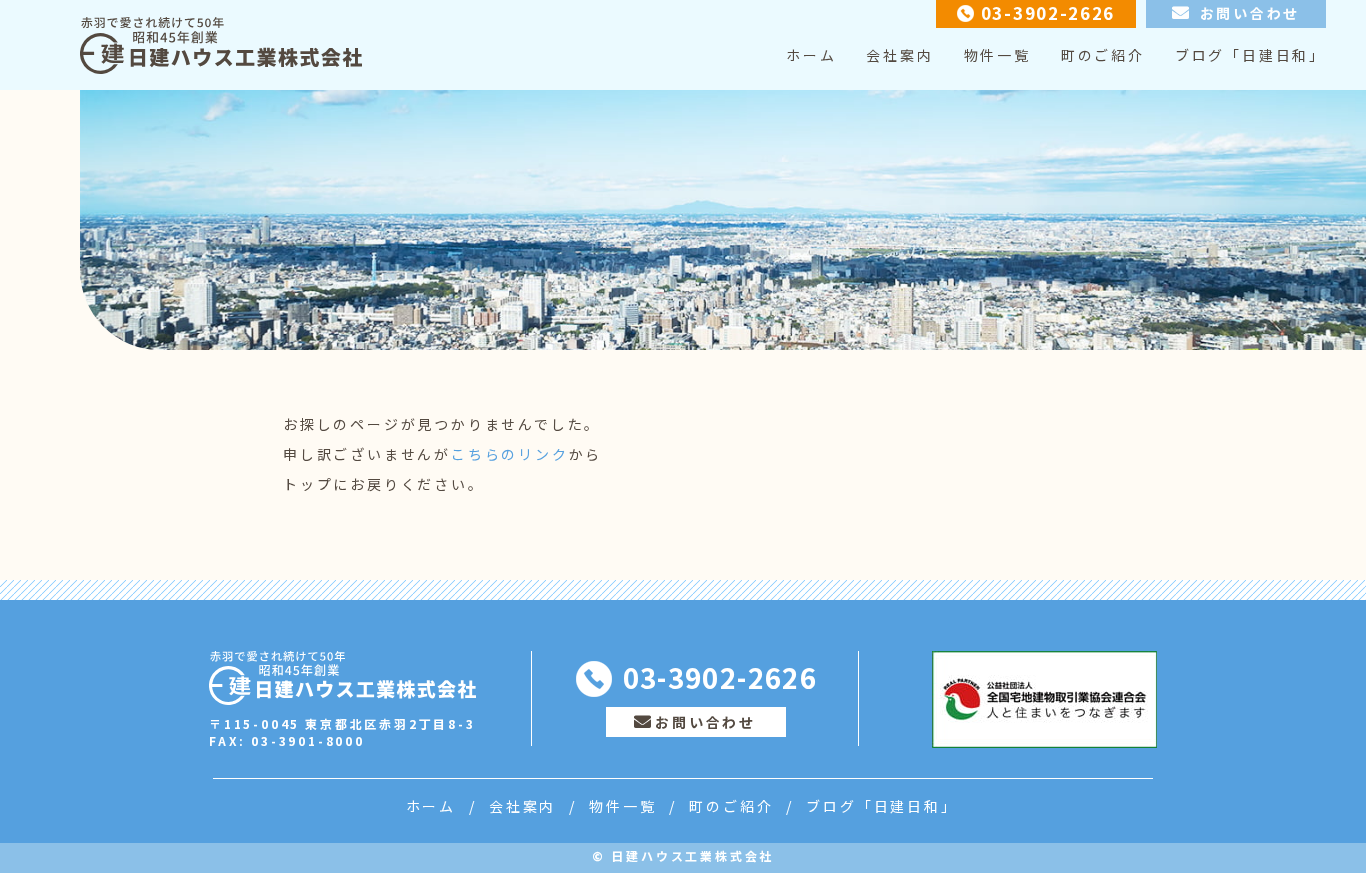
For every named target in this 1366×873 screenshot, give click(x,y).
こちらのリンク (510, 454)
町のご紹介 (1103, 55)
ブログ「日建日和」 (1250, 55)
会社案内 (899, 55)
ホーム (811, 55)
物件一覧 (997, 55)
